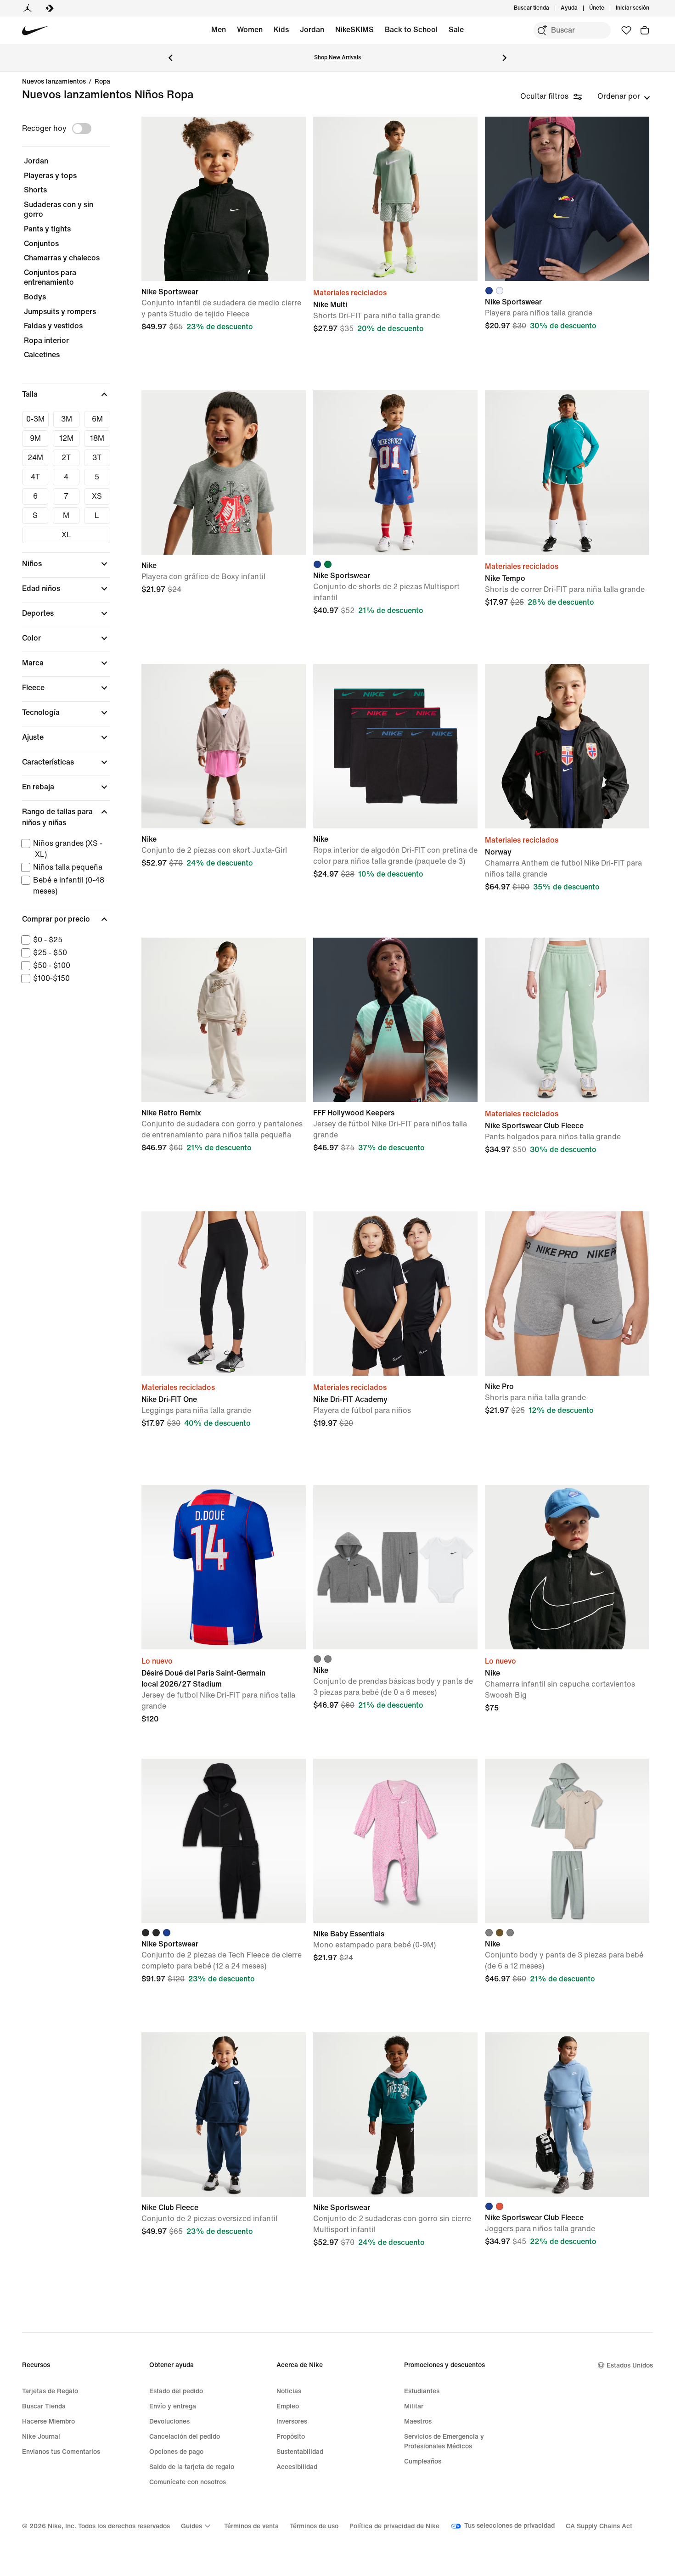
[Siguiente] (505, 58)
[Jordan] (28, 8)
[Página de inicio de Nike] (36, 31)
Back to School (411, 30)
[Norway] (567, 746)
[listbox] (624, 96)
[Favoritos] (626, 30)
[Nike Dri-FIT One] (224, 1294)
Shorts (35, 190)
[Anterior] (170, 58)
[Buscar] (542, 30)
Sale (456, 30)
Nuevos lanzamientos (54, 82)
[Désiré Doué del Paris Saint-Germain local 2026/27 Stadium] (224, 1567)
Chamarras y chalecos (62, 258)
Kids (281, 30)
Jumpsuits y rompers (60, 312)
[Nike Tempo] (567, 472)
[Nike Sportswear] (224, 199)
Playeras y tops (50, 176)
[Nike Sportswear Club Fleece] (567, 1020)
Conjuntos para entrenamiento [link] (50, 278)
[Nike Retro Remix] (224, 1020)
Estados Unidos (630, 2365)
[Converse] (50, 8)
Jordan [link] (36, 161)
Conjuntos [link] (41, 244)
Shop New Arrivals (337, 58)
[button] (66, 394)
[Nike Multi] (395, 199)
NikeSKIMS (354, 30)
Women (250, 30)
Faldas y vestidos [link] (53, 326)
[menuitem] (580, 8)
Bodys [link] (35, 297)
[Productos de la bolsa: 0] (645, 30)
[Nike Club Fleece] (224, 2115)
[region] (60, 560)
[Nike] (224, 472)
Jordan (312, 30)
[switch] (82, 129)
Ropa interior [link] (46, 340)
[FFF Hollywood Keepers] (395, 1020)
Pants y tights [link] (47, 229)
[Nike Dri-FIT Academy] (395, 1294)
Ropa (102, 82)
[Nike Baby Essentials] (395, 1841)
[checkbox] (35, 419)
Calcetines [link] (42, 355)
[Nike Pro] (567, 1294)
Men (219, 30)
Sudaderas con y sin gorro (59, 210)
